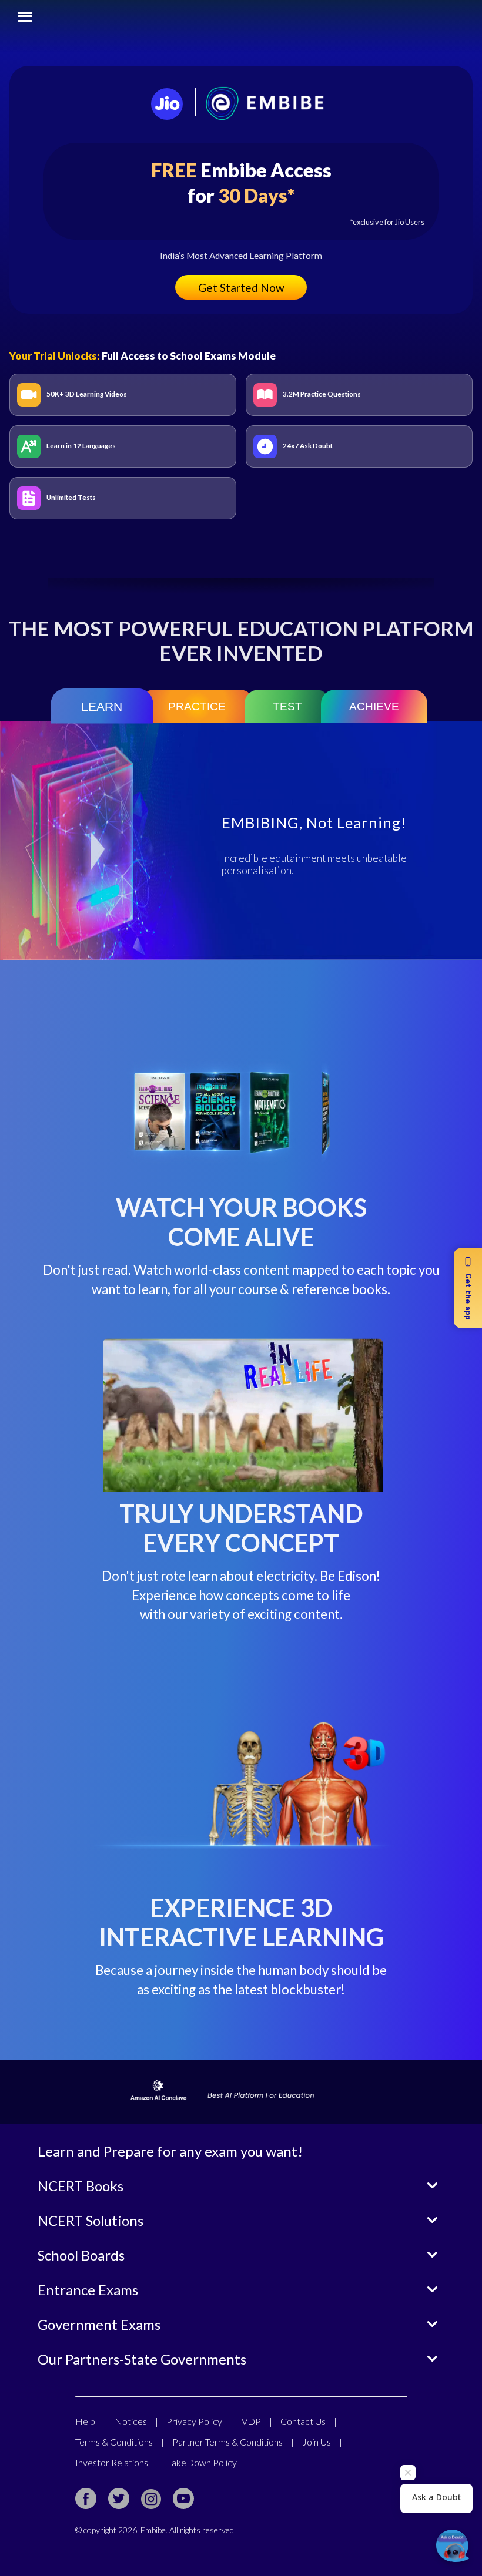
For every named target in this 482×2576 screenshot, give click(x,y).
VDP (257, 2421)
